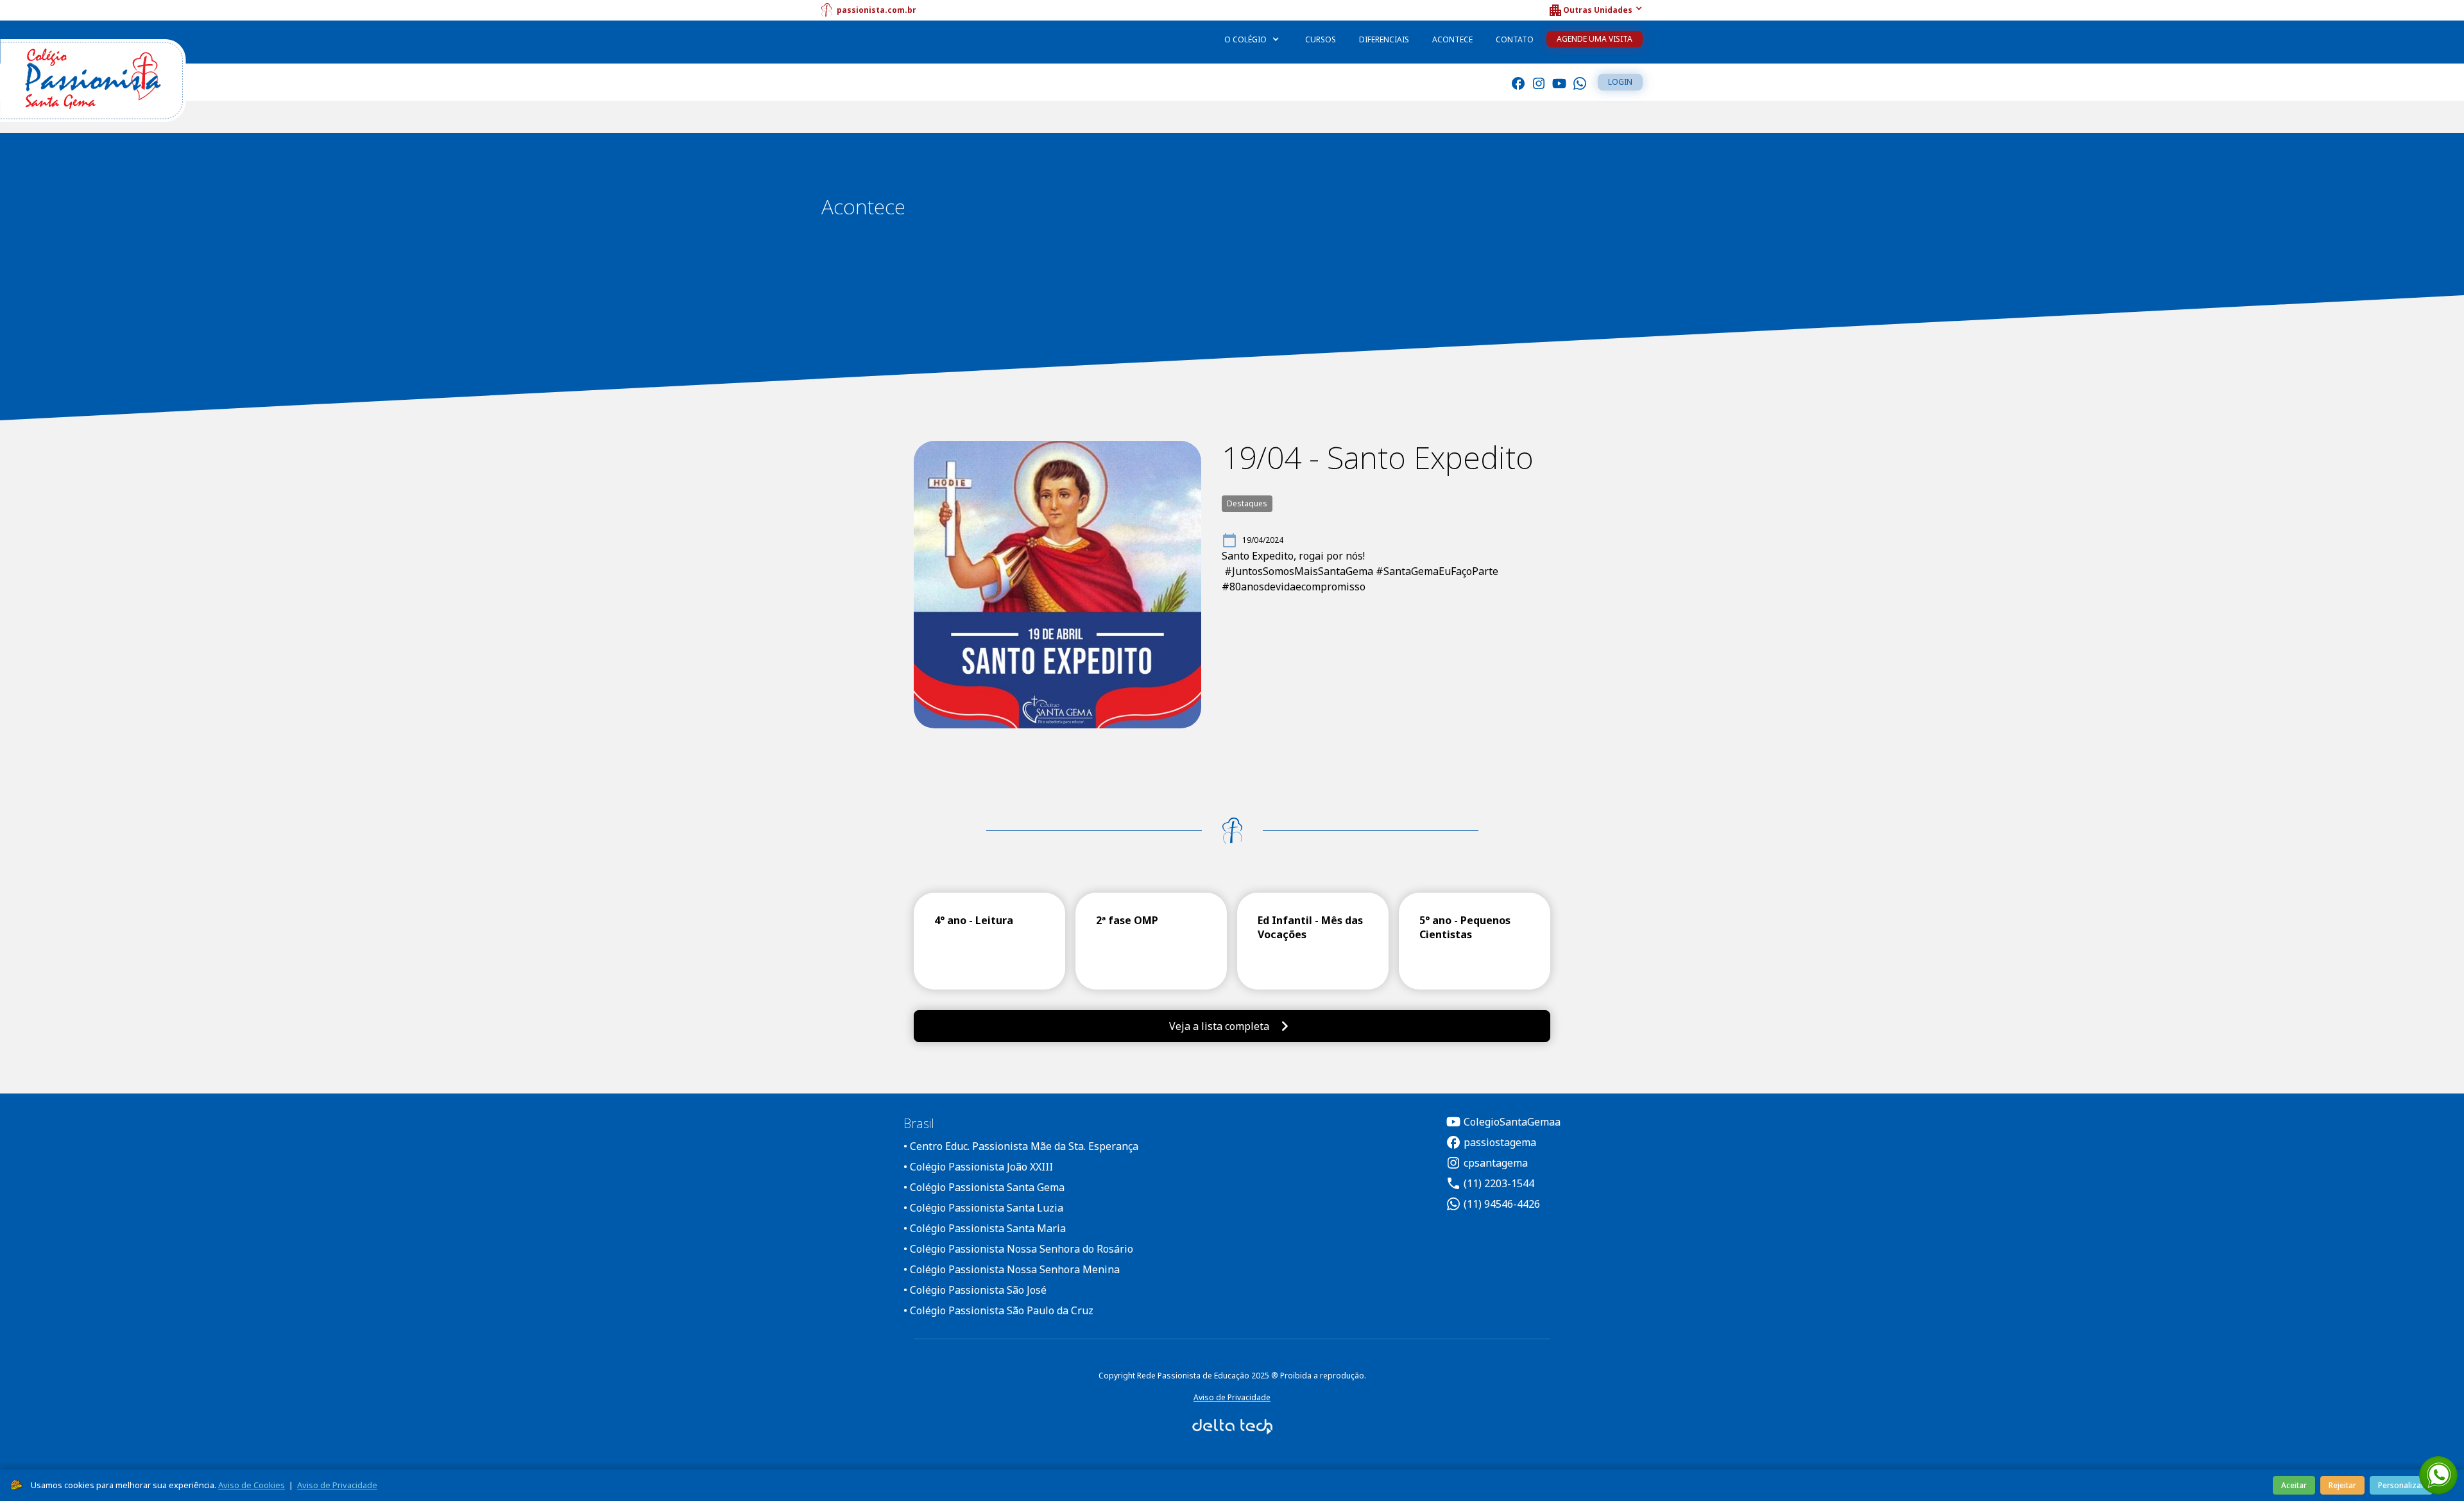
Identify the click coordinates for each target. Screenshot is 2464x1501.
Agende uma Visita (1595, 39)
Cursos (1321, 39)
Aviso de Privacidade (1232, 1397)
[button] (1595, 10)
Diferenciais (1384, 39)
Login (1620, 82)
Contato (1515, 39)
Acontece (1452, 39)
